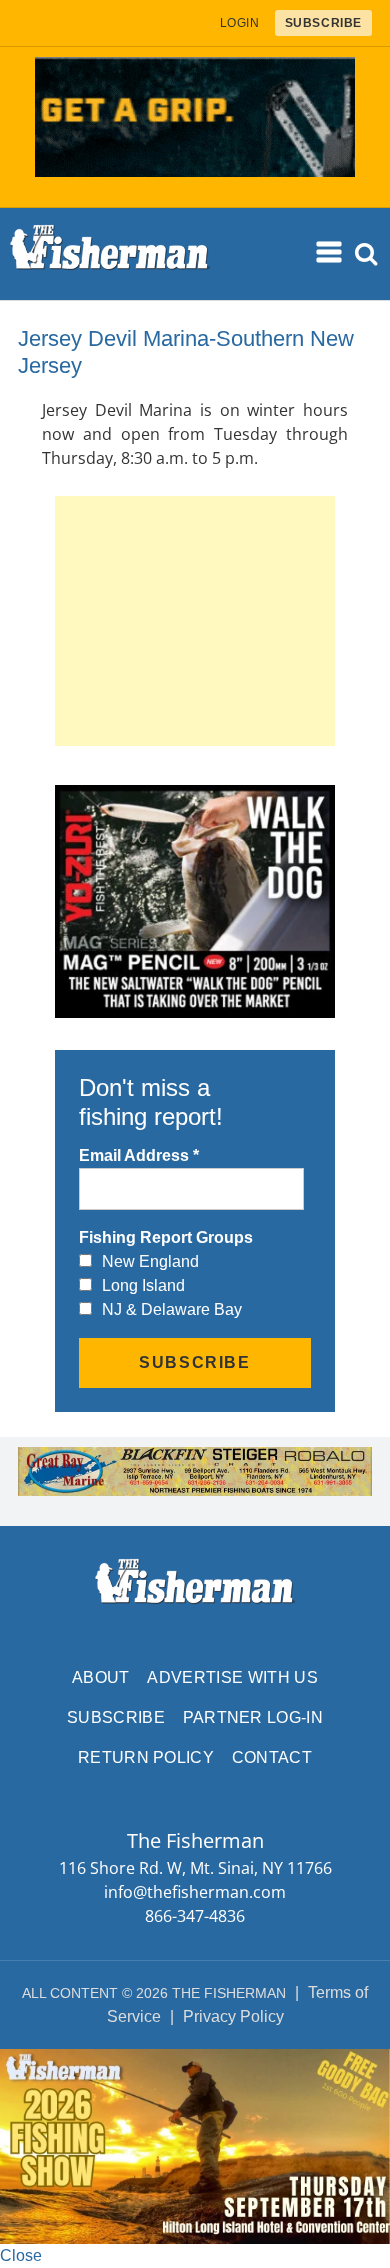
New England (150, 1261)
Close (21, 2255)
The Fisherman (110, 254)
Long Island (143, 1285)
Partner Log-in (253, 1717)
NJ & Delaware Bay (172, 1309)
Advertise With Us (232, 1677)
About (101, 1677)
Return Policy (146, 1757)
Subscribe (116, 1717)
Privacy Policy (233, 2016)
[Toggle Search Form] (366, 254)
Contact (272, 1757)
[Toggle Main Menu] (330, 253)
